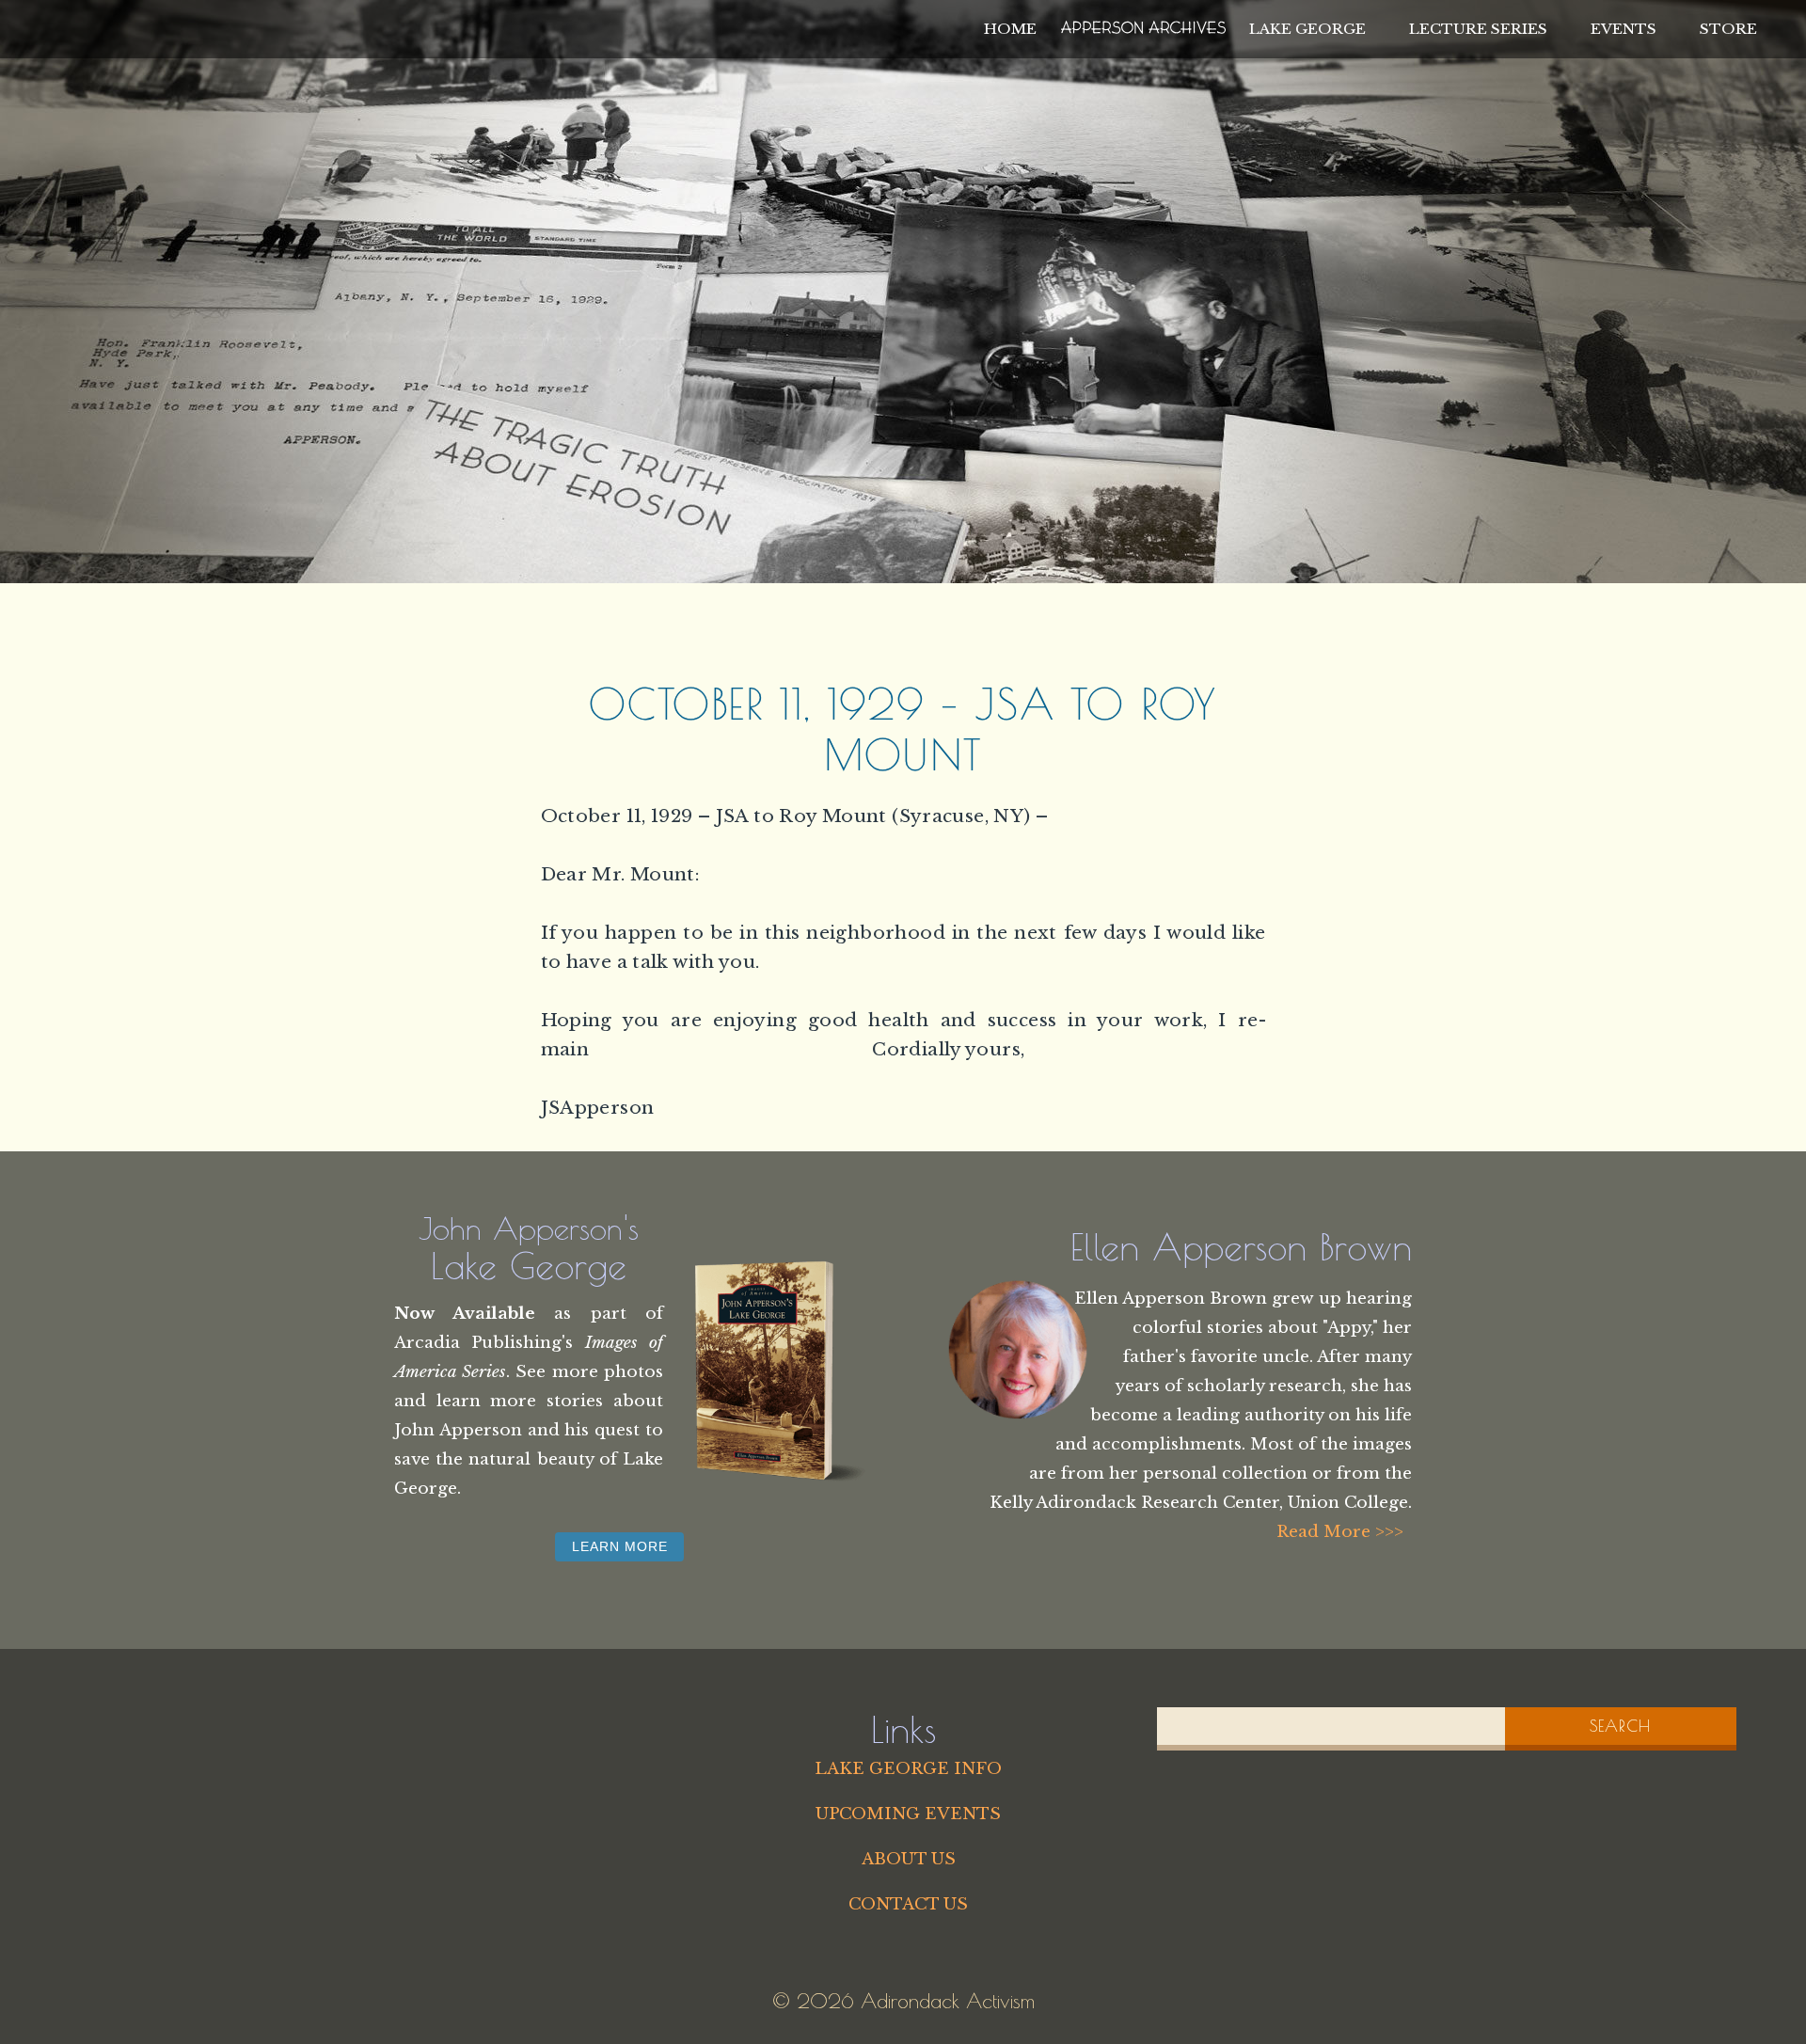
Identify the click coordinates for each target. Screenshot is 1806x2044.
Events (1624, 29)
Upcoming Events (908, 1814)
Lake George (1307, 29)
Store (1728, 29)
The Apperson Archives (1143, 24)
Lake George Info (908, 1768)
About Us (909, 1859)
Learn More (620, 1546)
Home (1010, 29)
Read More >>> (1340, 1531)
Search (1620, 1726)
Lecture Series (1478, 29)
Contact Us (908, 1904)
